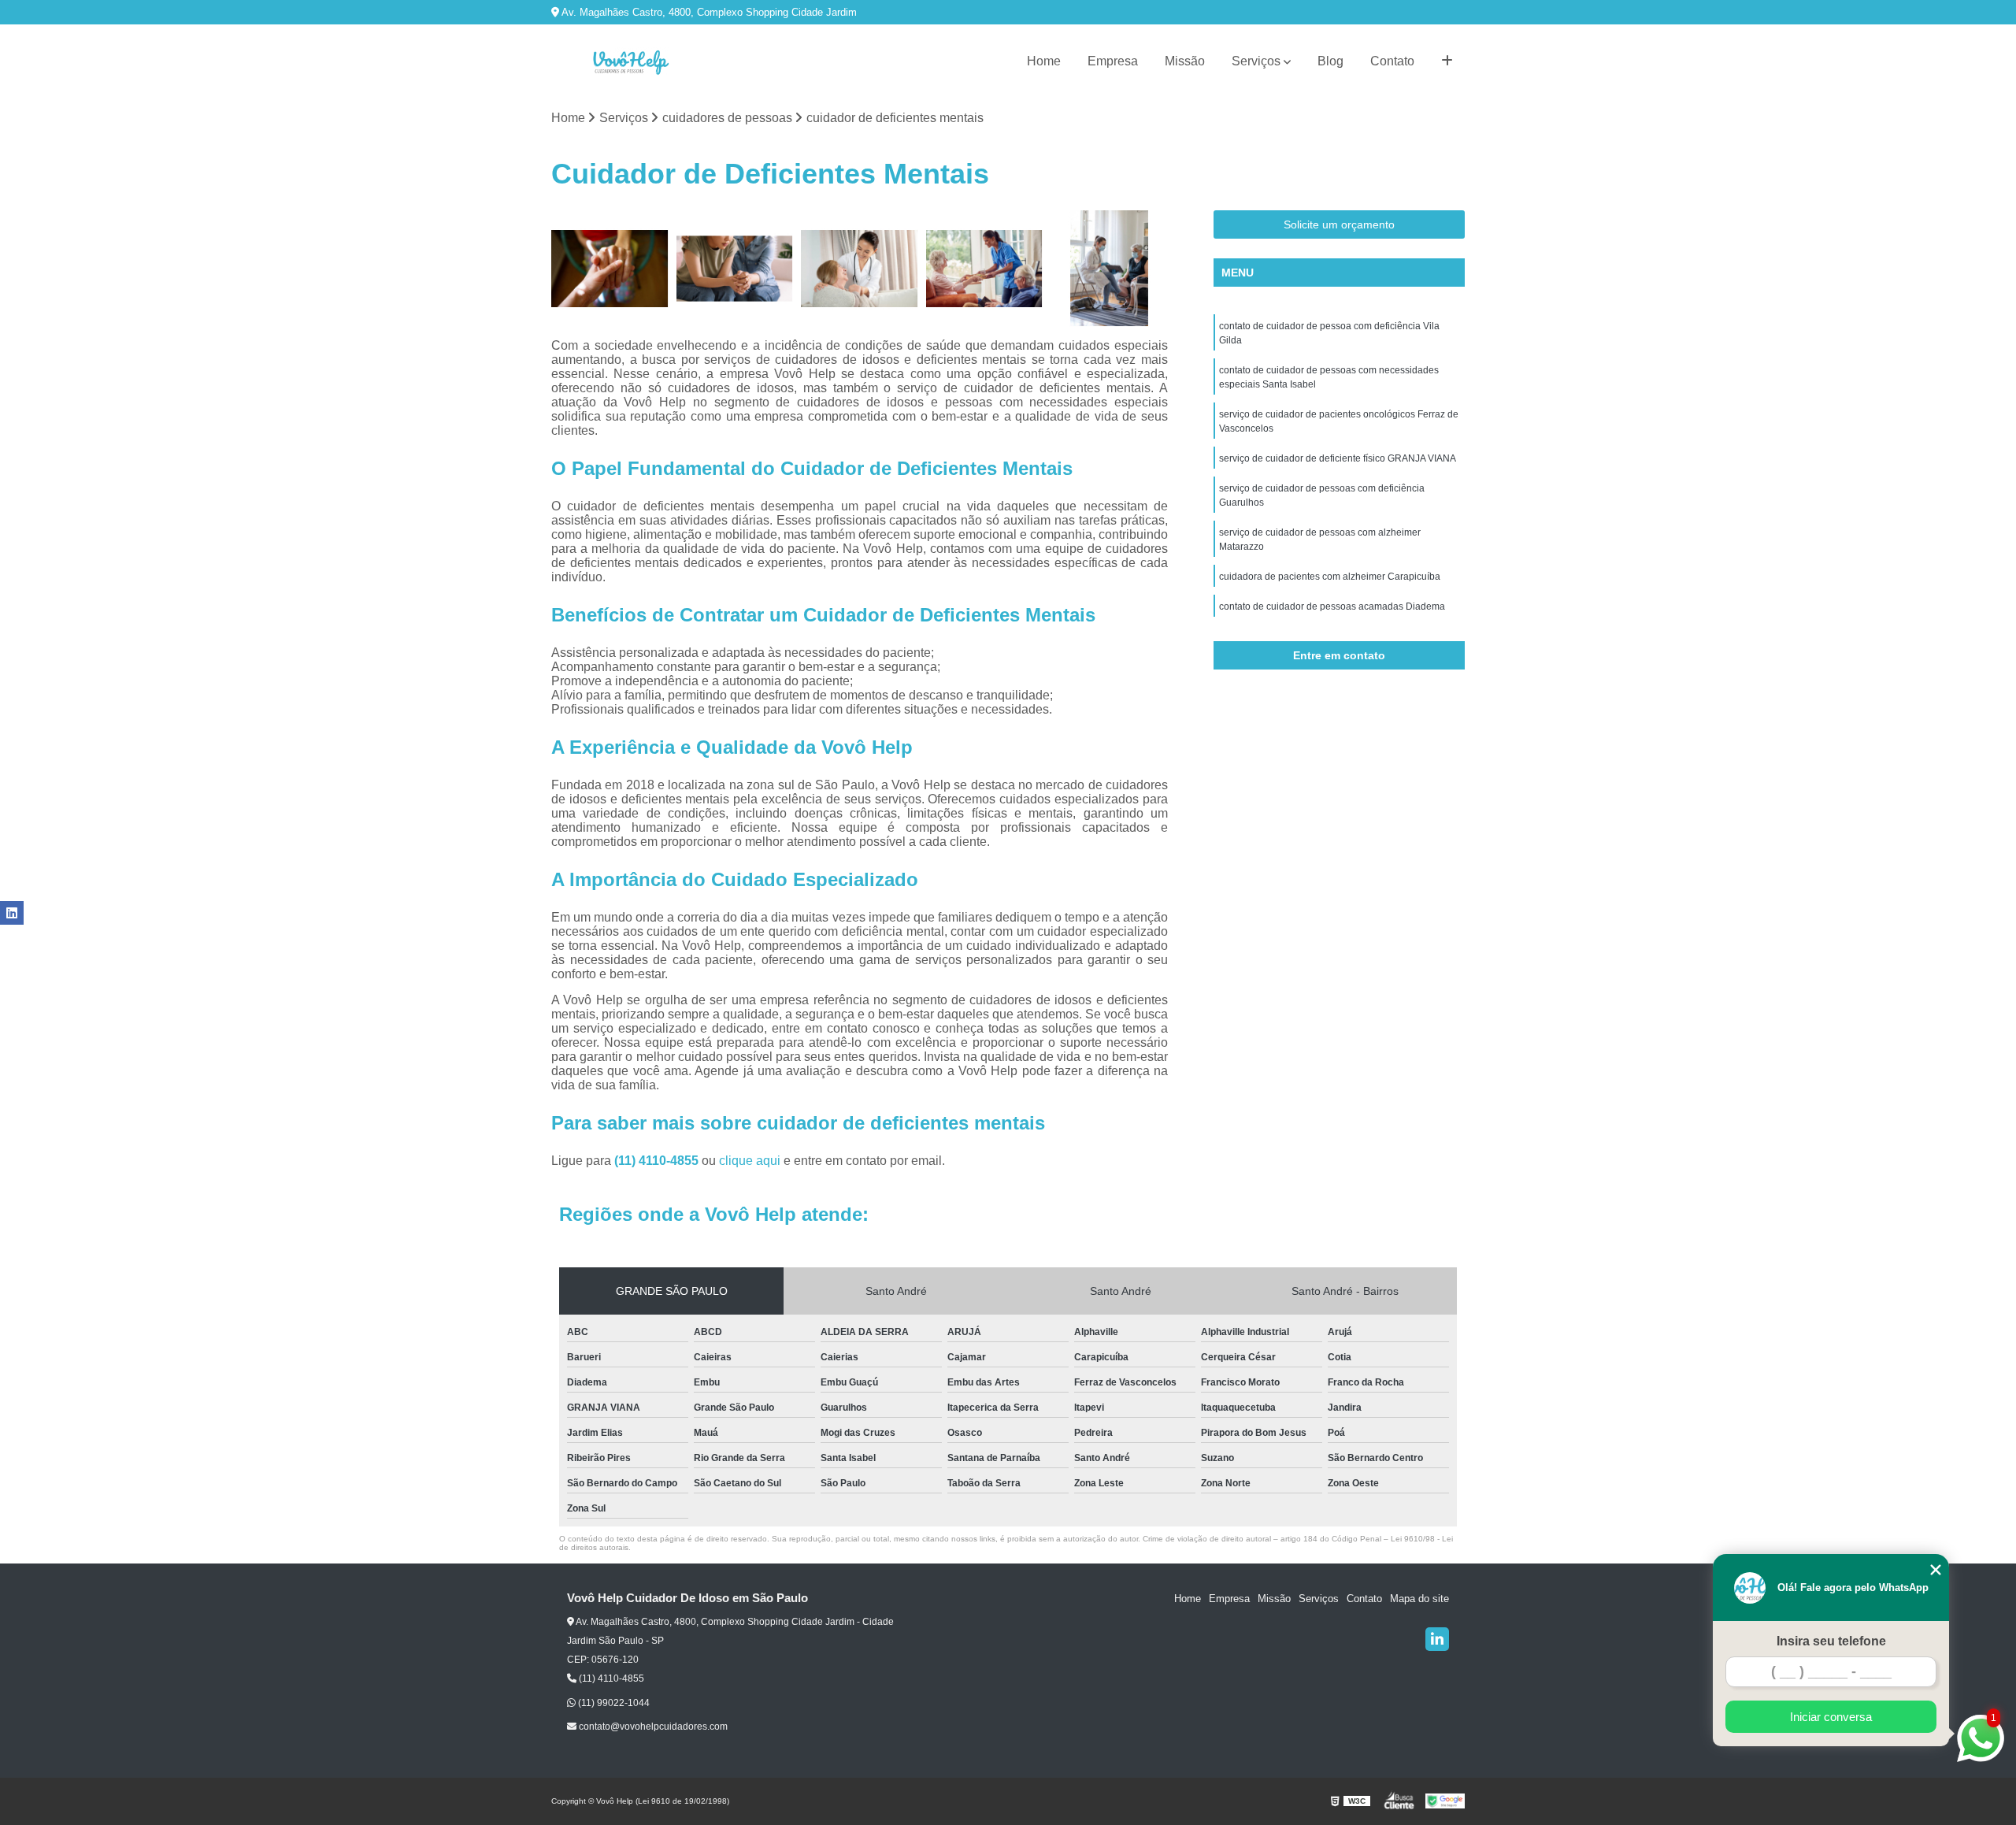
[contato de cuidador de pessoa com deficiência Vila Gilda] (610, 269)
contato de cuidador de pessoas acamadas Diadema (1332, 606)
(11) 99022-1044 (613, 1703)
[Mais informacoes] (1447, 61)
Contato (1392, 61)
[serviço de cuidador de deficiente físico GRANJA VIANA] (985, 269)
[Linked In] (1437, 1639)
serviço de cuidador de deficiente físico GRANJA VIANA (1338, 458)
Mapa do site (1419, 1599)
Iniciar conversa (1831, 1717)
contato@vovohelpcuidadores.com (652, 1727)
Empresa (1113, 61)
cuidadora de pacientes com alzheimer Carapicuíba (1330, 577)
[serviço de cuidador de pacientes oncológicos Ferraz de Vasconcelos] (860, 269)
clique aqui (750, 1161)
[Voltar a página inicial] (630, 61)
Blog (1330, 61)
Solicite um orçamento (1339, 224)
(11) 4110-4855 (658, 1161)
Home (1044, 61)
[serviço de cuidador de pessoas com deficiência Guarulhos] (1109, 269)
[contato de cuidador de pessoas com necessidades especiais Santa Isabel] (735, 269)
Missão (1185, 61)
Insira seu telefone (1831, 1641)
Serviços (1256, 61)
